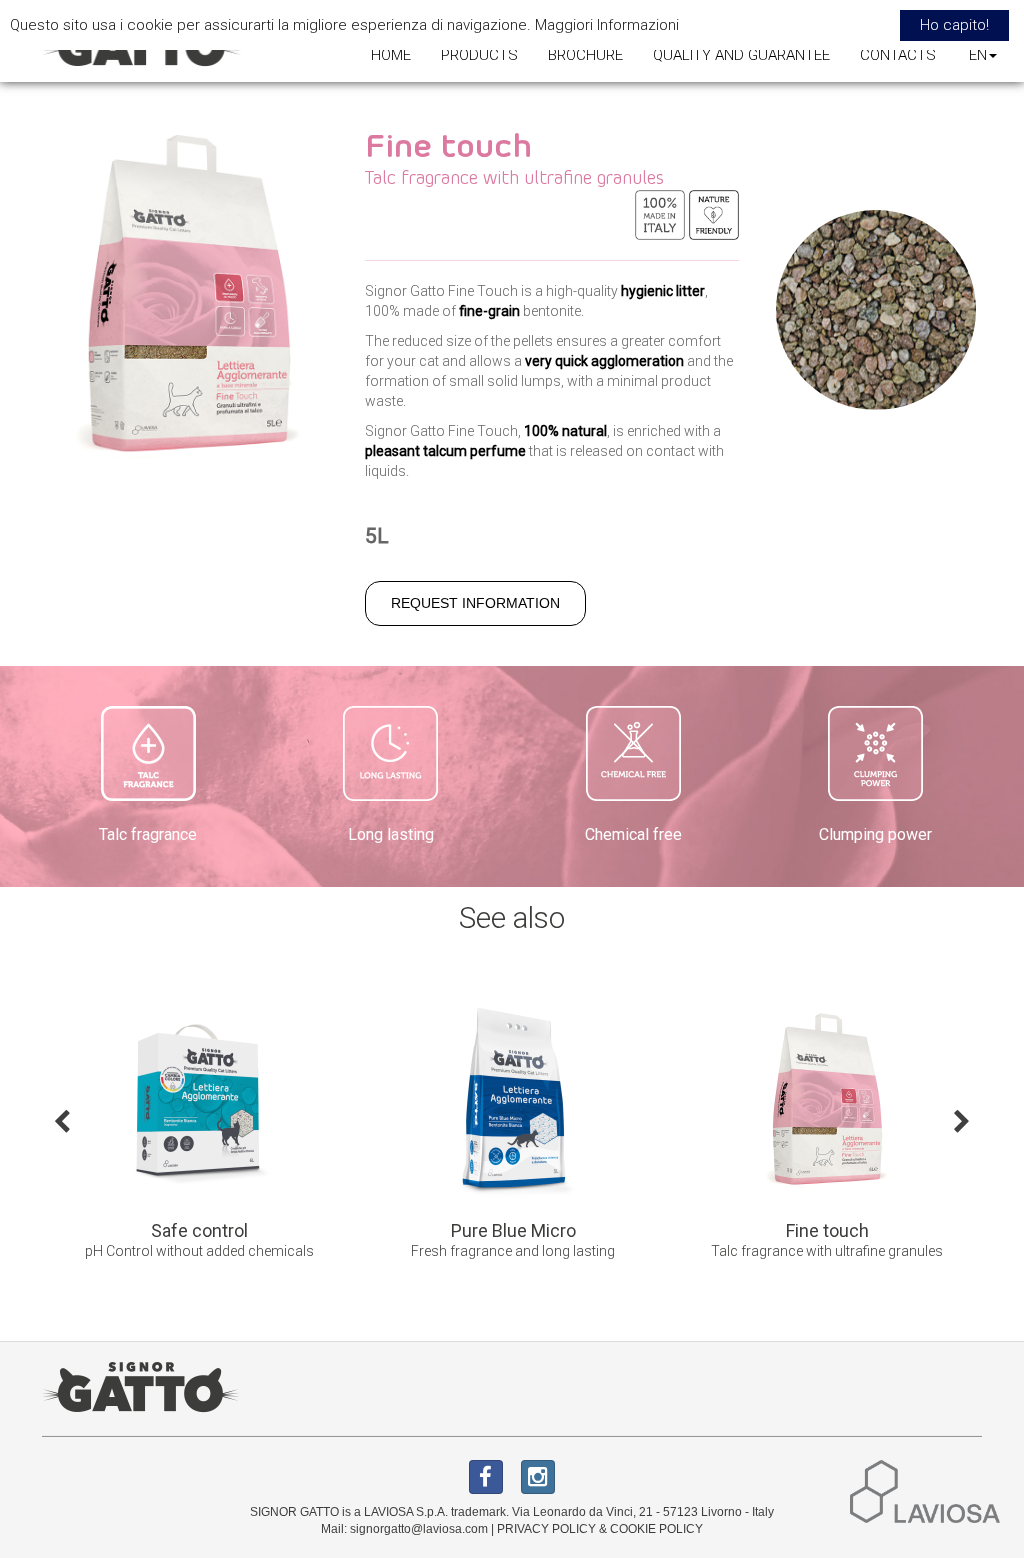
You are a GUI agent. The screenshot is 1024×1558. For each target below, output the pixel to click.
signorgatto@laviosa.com (419, 1529)
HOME (391, 55)
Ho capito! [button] (954, 25)
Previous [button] (62, 1120)
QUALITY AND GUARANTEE (741, 55)
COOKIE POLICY (656, 1529)
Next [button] (962, 1120)
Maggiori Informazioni (607, 25)
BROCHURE (585, 55)
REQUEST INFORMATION (475, 603)
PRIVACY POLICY (546, 1529)
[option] (261, 1135)
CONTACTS (898, 55)
